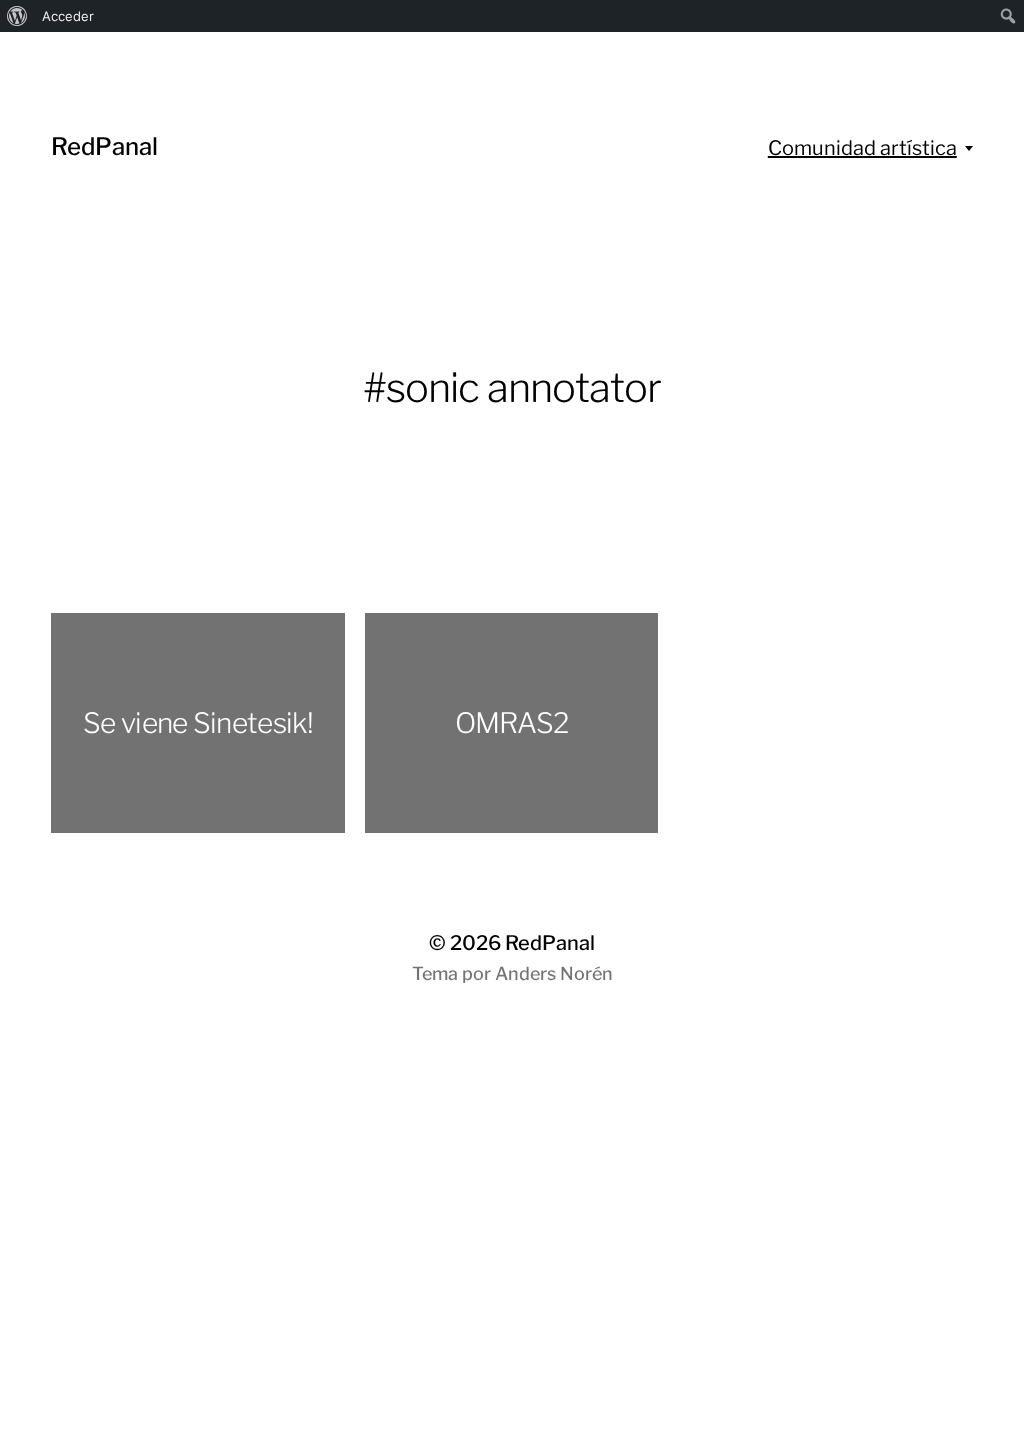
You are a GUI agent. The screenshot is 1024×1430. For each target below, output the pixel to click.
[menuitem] (17, 16)
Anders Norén (554, 973)
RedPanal (104, 146)
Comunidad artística (862, 148)
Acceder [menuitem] (68, 16)
